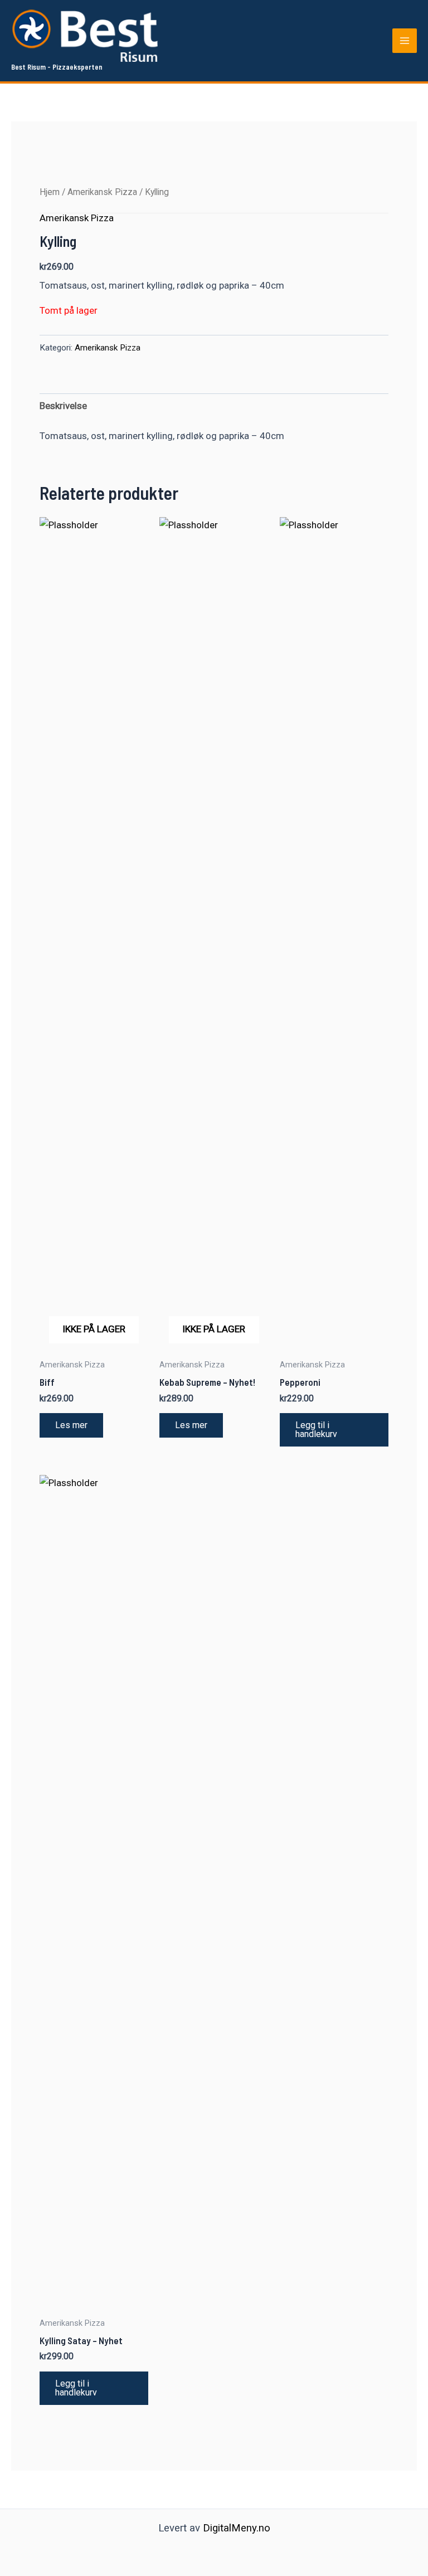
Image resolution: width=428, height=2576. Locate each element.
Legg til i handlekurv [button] (316, 1430)
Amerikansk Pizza (102, 192)
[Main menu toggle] (405, 41)
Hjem (50, 192)
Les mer (71, 1425)
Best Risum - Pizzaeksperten (57, 67)
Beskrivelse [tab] (63, 406)
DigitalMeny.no (237, 2528)
